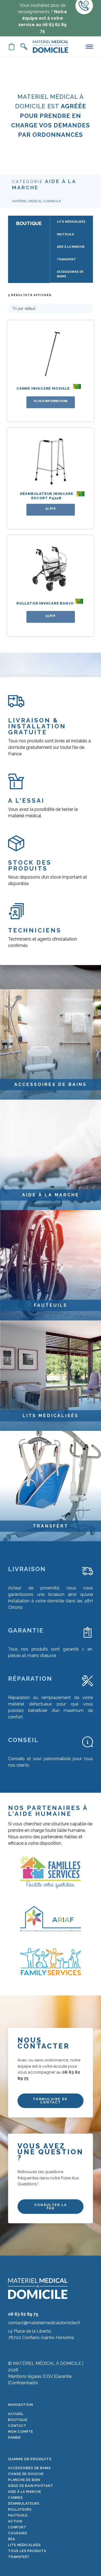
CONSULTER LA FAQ (50, 2207)
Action (15, 2521)
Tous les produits (27, 2551)
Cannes (15, 2498)
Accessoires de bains (29, 2468)
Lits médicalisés (25, 2545)
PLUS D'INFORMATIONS (51, 401)
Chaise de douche (26, 2474)
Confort (17, 2527)
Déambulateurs (24, 2504)
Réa (11, 2539)
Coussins (18, 2533)
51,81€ (51, 508)
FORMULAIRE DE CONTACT (50, 2101)
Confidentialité (23, 2383)
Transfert (19, 2557)
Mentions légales (25, 2376)
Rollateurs (20, 2509)
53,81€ (50, 616)
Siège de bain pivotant (31, 2486)
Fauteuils (18, 2515)
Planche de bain (24, 2480)
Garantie (63, 2376)
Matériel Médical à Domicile (36, 201)
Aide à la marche (25, 2492)
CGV (48, 2376)
